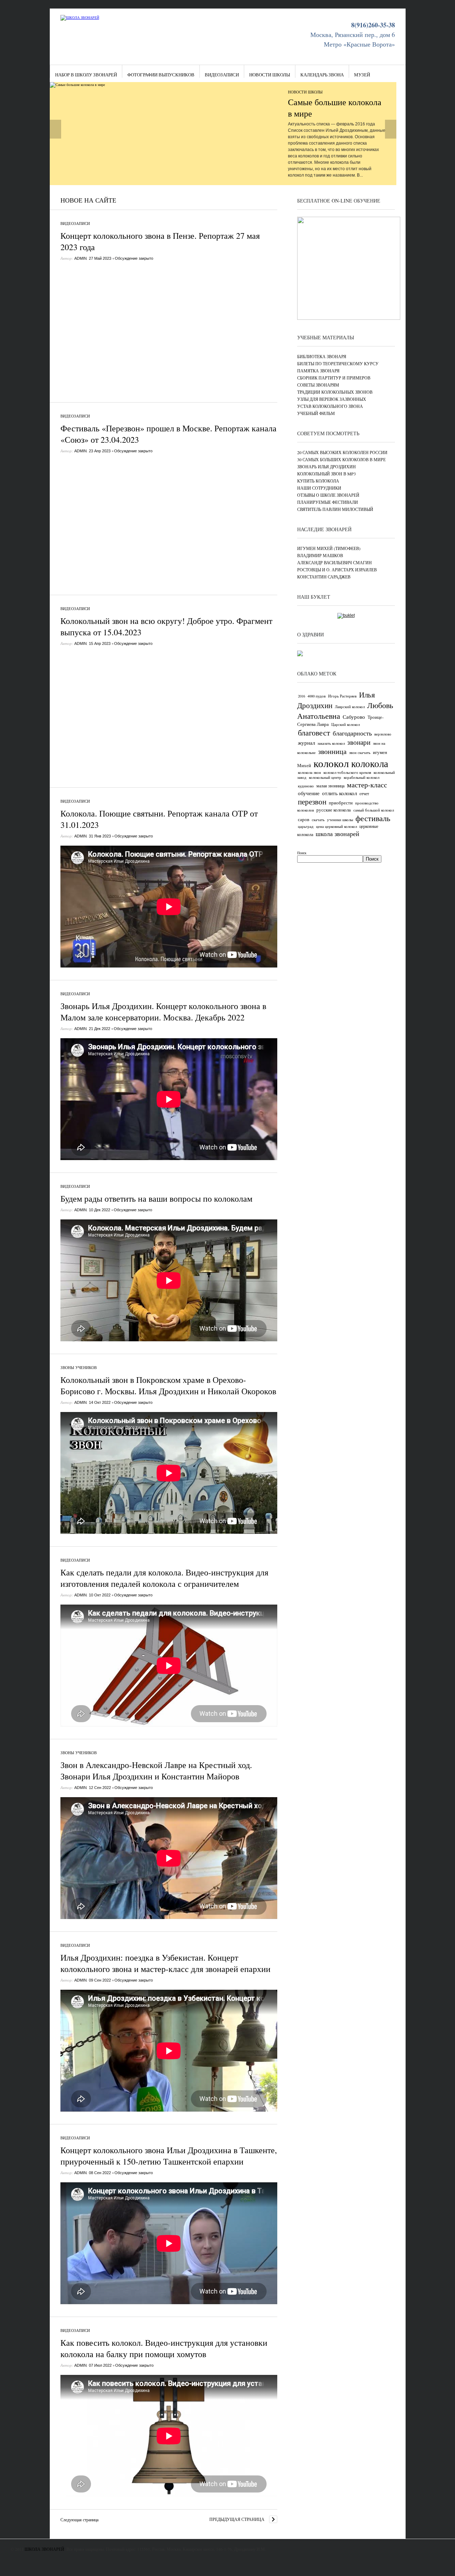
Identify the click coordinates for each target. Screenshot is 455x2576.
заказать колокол (331, 743)
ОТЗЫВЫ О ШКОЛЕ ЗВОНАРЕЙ (328, 495)
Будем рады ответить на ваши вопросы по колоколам (156, 1198)
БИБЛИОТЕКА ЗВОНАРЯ (322, 356)
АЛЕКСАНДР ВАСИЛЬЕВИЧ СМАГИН (334, 562)
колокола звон (309, 772)
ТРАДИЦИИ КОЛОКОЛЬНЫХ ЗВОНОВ (335, 392)
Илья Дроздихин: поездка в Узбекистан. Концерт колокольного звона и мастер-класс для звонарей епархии (165, 1963)
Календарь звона (322, 75)
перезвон (312, 802)
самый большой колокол (374, 810)
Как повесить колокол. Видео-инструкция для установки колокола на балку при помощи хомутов (164, 2348)
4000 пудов (317, 696)
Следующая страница (79, 2520)
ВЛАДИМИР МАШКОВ (320, 555)
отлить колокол (339, 793)
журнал (306, 743)
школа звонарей (338, 834)
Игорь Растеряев (342, 696)
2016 (301, 696)
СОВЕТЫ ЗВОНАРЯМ (318, 385)
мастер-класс (367, 785)
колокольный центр (325, 777)
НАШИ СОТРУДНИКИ (319, 488)
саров (304, 819)
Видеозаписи (222, 75)
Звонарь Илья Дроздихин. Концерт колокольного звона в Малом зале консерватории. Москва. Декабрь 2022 (163, 1012)
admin (81, 258)
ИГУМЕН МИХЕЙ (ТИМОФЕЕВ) (329, 548)
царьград (306, 826)
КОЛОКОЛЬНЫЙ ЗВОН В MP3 (326, 474)
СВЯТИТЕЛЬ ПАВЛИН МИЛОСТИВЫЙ (335, 509)
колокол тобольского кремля (347, 772)
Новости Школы (270, 75)
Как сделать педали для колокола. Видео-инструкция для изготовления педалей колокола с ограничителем (164, 1578)
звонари (359, 742)
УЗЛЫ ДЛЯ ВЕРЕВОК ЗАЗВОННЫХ (332, 399)
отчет (364, 793)
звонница (332, 751)
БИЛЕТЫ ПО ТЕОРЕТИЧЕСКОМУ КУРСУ (338, 363)
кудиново (306, 786)
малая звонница (330, 786)
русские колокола (334, 810)
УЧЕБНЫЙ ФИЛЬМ (316, 413)
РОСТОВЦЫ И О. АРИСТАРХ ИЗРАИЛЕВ (337, 570)
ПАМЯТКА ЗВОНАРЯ (318, 371)
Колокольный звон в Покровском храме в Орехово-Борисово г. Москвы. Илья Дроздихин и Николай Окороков (168, 1385)
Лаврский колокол (350, 707)
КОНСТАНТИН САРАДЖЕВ (324, 577)
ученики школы (340, 820)
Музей (362, 75)
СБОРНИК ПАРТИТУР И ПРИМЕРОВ (334, 378)
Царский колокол (346, 724)
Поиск (302, 853)
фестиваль (373, 818)
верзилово (383, 734)
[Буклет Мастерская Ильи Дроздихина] (346, 615)
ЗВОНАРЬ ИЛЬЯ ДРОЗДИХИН (326, 467)
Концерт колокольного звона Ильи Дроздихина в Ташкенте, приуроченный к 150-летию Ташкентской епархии (169, 2156)
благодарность (352, 733)
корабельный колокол (362, 777)
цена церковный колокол (336, 826)
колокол (331, 763)
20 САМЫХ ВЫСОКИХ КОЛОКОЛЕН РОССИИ (342, 452)
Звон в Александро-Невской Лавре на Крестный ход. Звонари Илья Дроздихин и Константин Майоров (156, 1771)
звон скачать (360, 753)
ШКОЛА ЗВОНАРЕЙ (44, 2549)
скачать (318, 820)
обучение (309, 793)
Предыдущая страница (237, 2519)
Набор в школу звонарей (86, 75)
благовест (314, 732)
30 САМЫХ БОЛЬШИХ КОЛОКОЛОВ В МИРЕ (341, 459)
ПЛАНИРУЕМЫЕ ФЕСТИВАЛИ (328, 502)
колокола (370, 763)
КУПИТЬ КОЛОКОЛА (318, 481)
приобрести (341, 803)
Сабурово (354, 717)
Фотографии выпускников (161, 75)
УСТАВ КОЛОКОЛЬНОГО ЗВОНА (330, 406)
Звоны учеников (79, 1367)
